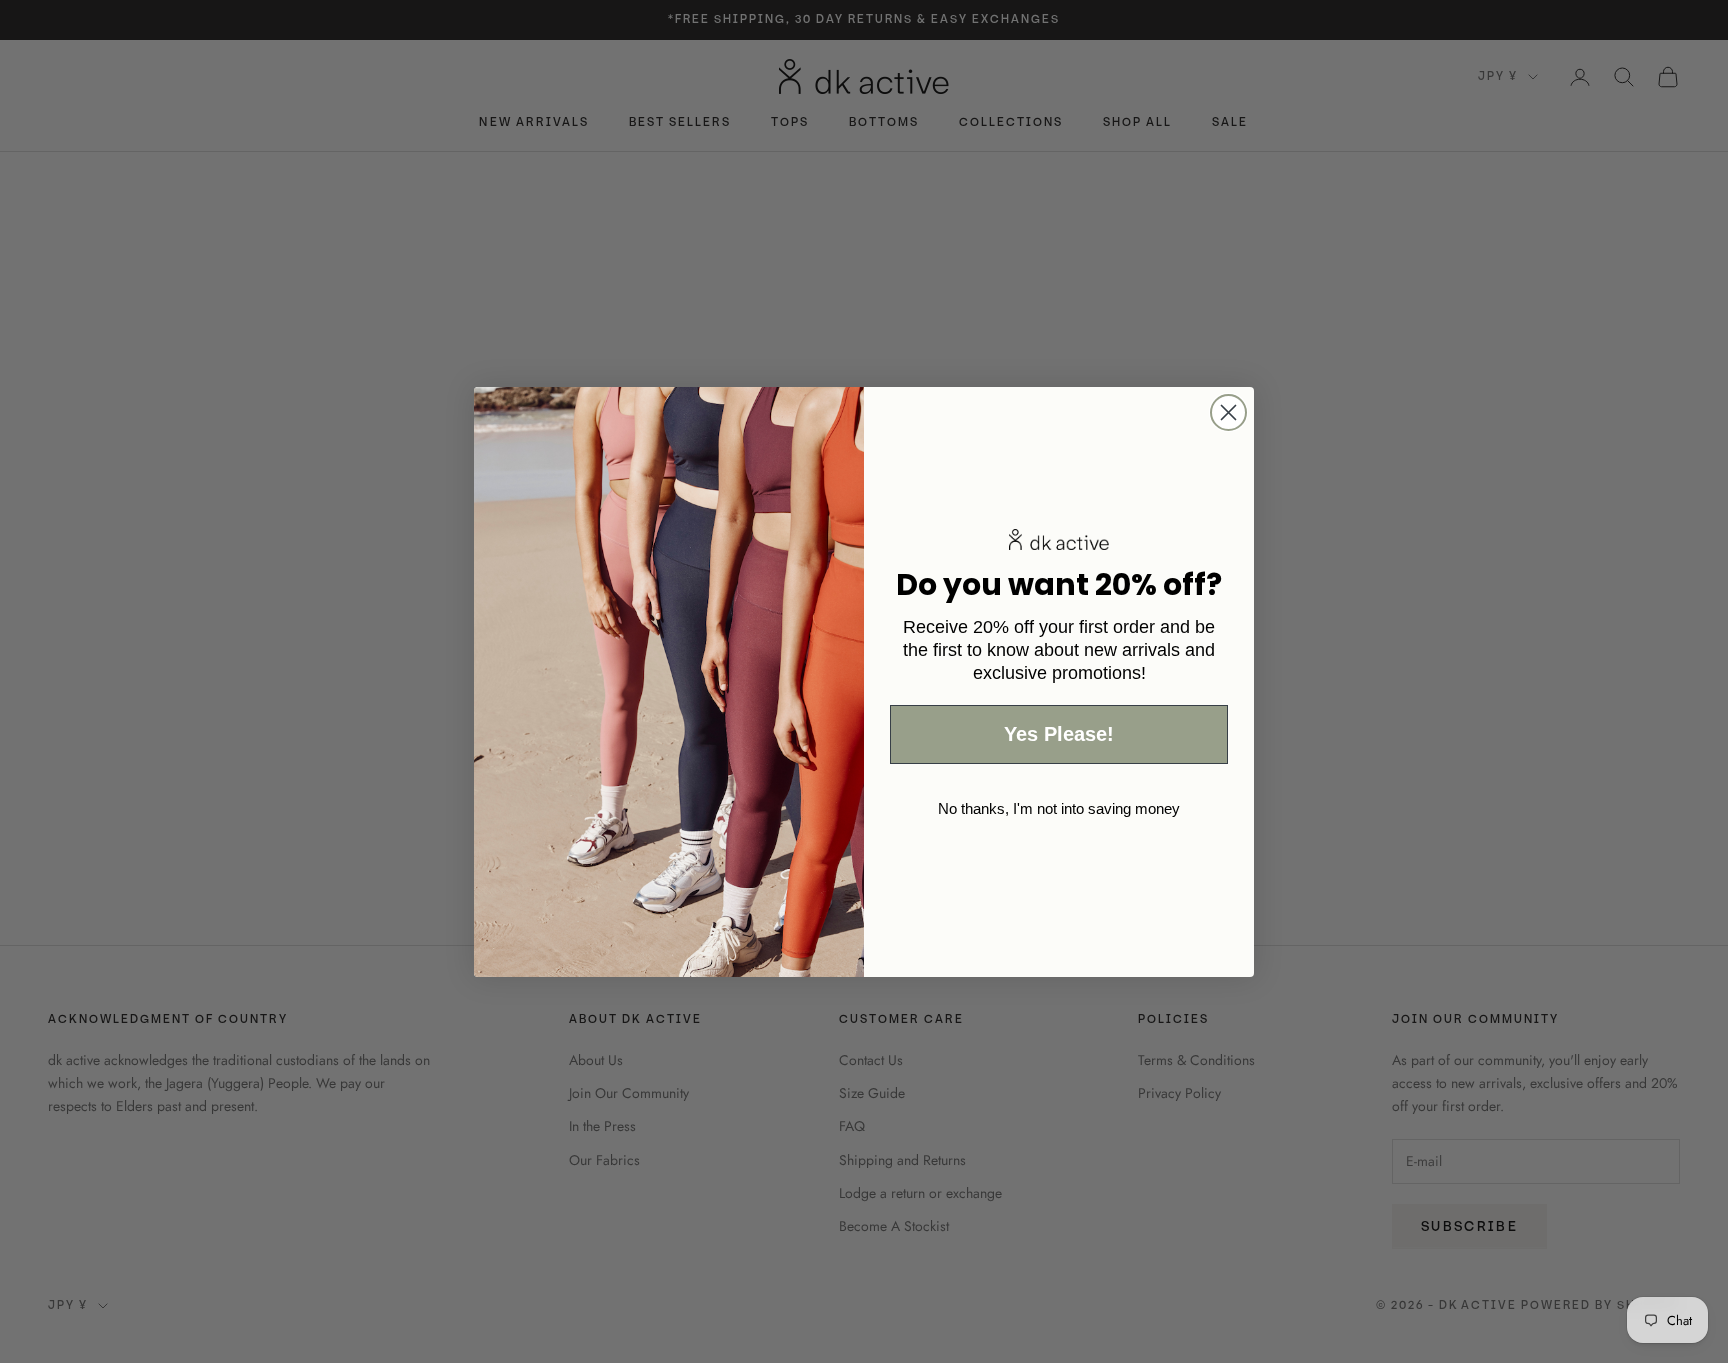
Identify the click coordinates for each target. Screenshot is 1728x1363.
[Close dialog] (1228, 412)
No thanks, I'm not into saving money (1059, 808)
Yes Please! (1059, 734)
